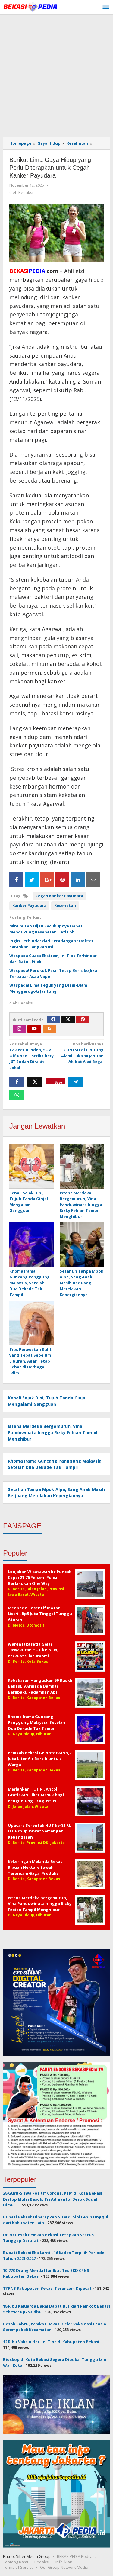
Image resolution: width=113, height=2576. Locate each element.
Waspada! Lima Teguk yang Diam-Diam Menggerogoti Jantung (48, 988)
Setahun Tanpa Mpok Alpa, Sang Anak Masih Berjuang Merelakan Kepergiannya (82, 1283)
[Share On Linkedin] (78, 880)
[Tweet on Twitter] (32, 880)
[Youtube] (34, 1029)
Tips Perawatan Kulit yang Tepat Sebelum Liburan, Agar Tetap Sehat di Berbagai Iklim (30, 1361)
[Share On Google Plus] (47, 880)
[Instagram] (19, 1029)
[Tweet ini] (35, 1082)
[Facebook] (53, 1020)
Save (58, 1082)
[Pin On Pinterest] (62, 880)
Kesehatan (65, 905)
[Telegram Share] (76, 1082)
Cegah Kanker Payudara (59, 896)
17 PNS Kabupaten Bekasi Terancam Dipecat (47, 2288)
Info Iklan (64, 2562)
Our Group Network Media (64, 2567)
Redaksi (42, 2562)
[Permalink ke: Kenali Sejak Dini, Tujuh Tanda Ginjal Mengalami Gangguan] (31, 1167)
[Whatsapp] (17, 1095)
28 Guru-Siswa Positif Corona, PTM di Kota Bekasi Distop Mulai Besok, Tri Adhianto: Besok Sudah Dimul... (53, 2199)
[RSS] (49, 1029)
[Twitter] (68, 1020)
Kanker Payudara (29, 905)
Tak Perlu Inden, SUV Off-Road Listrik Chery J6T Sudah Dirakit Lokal (31, 1056)
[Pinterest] (83, 1020)
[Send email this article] (93, 880)
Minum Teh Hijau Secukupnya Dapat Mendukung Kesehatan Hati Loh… (46, 929)
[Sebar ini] (17, 1082)
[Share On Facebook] (16, 880)
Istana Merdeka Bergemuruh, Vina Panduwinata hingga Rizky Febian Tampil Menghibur (81, 1205)
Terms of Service (18, 2567)
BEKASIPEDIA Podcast (76, 2556)
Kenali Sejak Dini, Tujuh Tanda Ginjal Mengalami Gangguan (29, 1202)
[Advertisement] (56, 74)
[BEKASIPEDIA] (30, 6)
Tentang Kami (16, 2562)
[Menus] (106, 7)
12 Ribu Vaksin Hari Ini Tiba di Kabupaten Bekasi (51, 2342)
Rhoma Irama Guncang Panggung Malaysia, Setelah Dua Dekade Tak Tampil (30, 1283)
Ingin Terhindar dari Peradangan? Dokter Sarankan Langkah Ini (51, 944)
